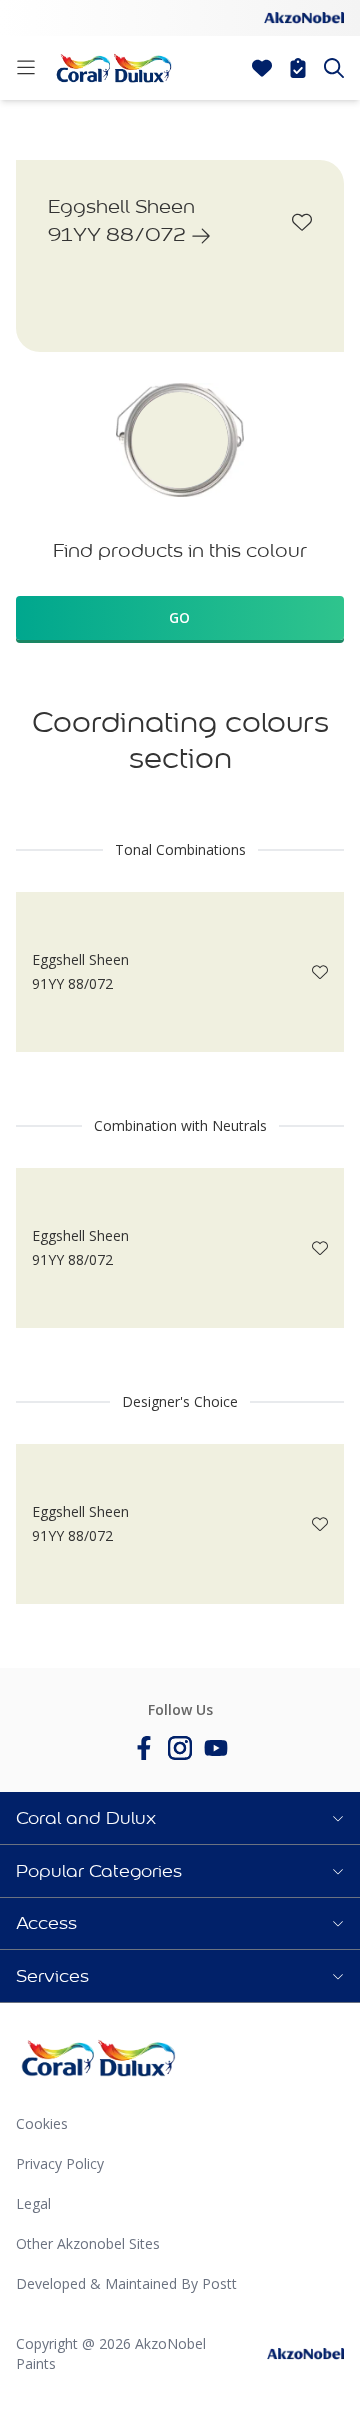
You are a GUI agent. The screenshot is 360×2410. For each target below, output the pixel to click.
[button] (180, 1818)
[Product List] (298, 68)
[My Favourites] (262, 68)
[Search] (334, 68)
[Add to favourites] (302, 222)
